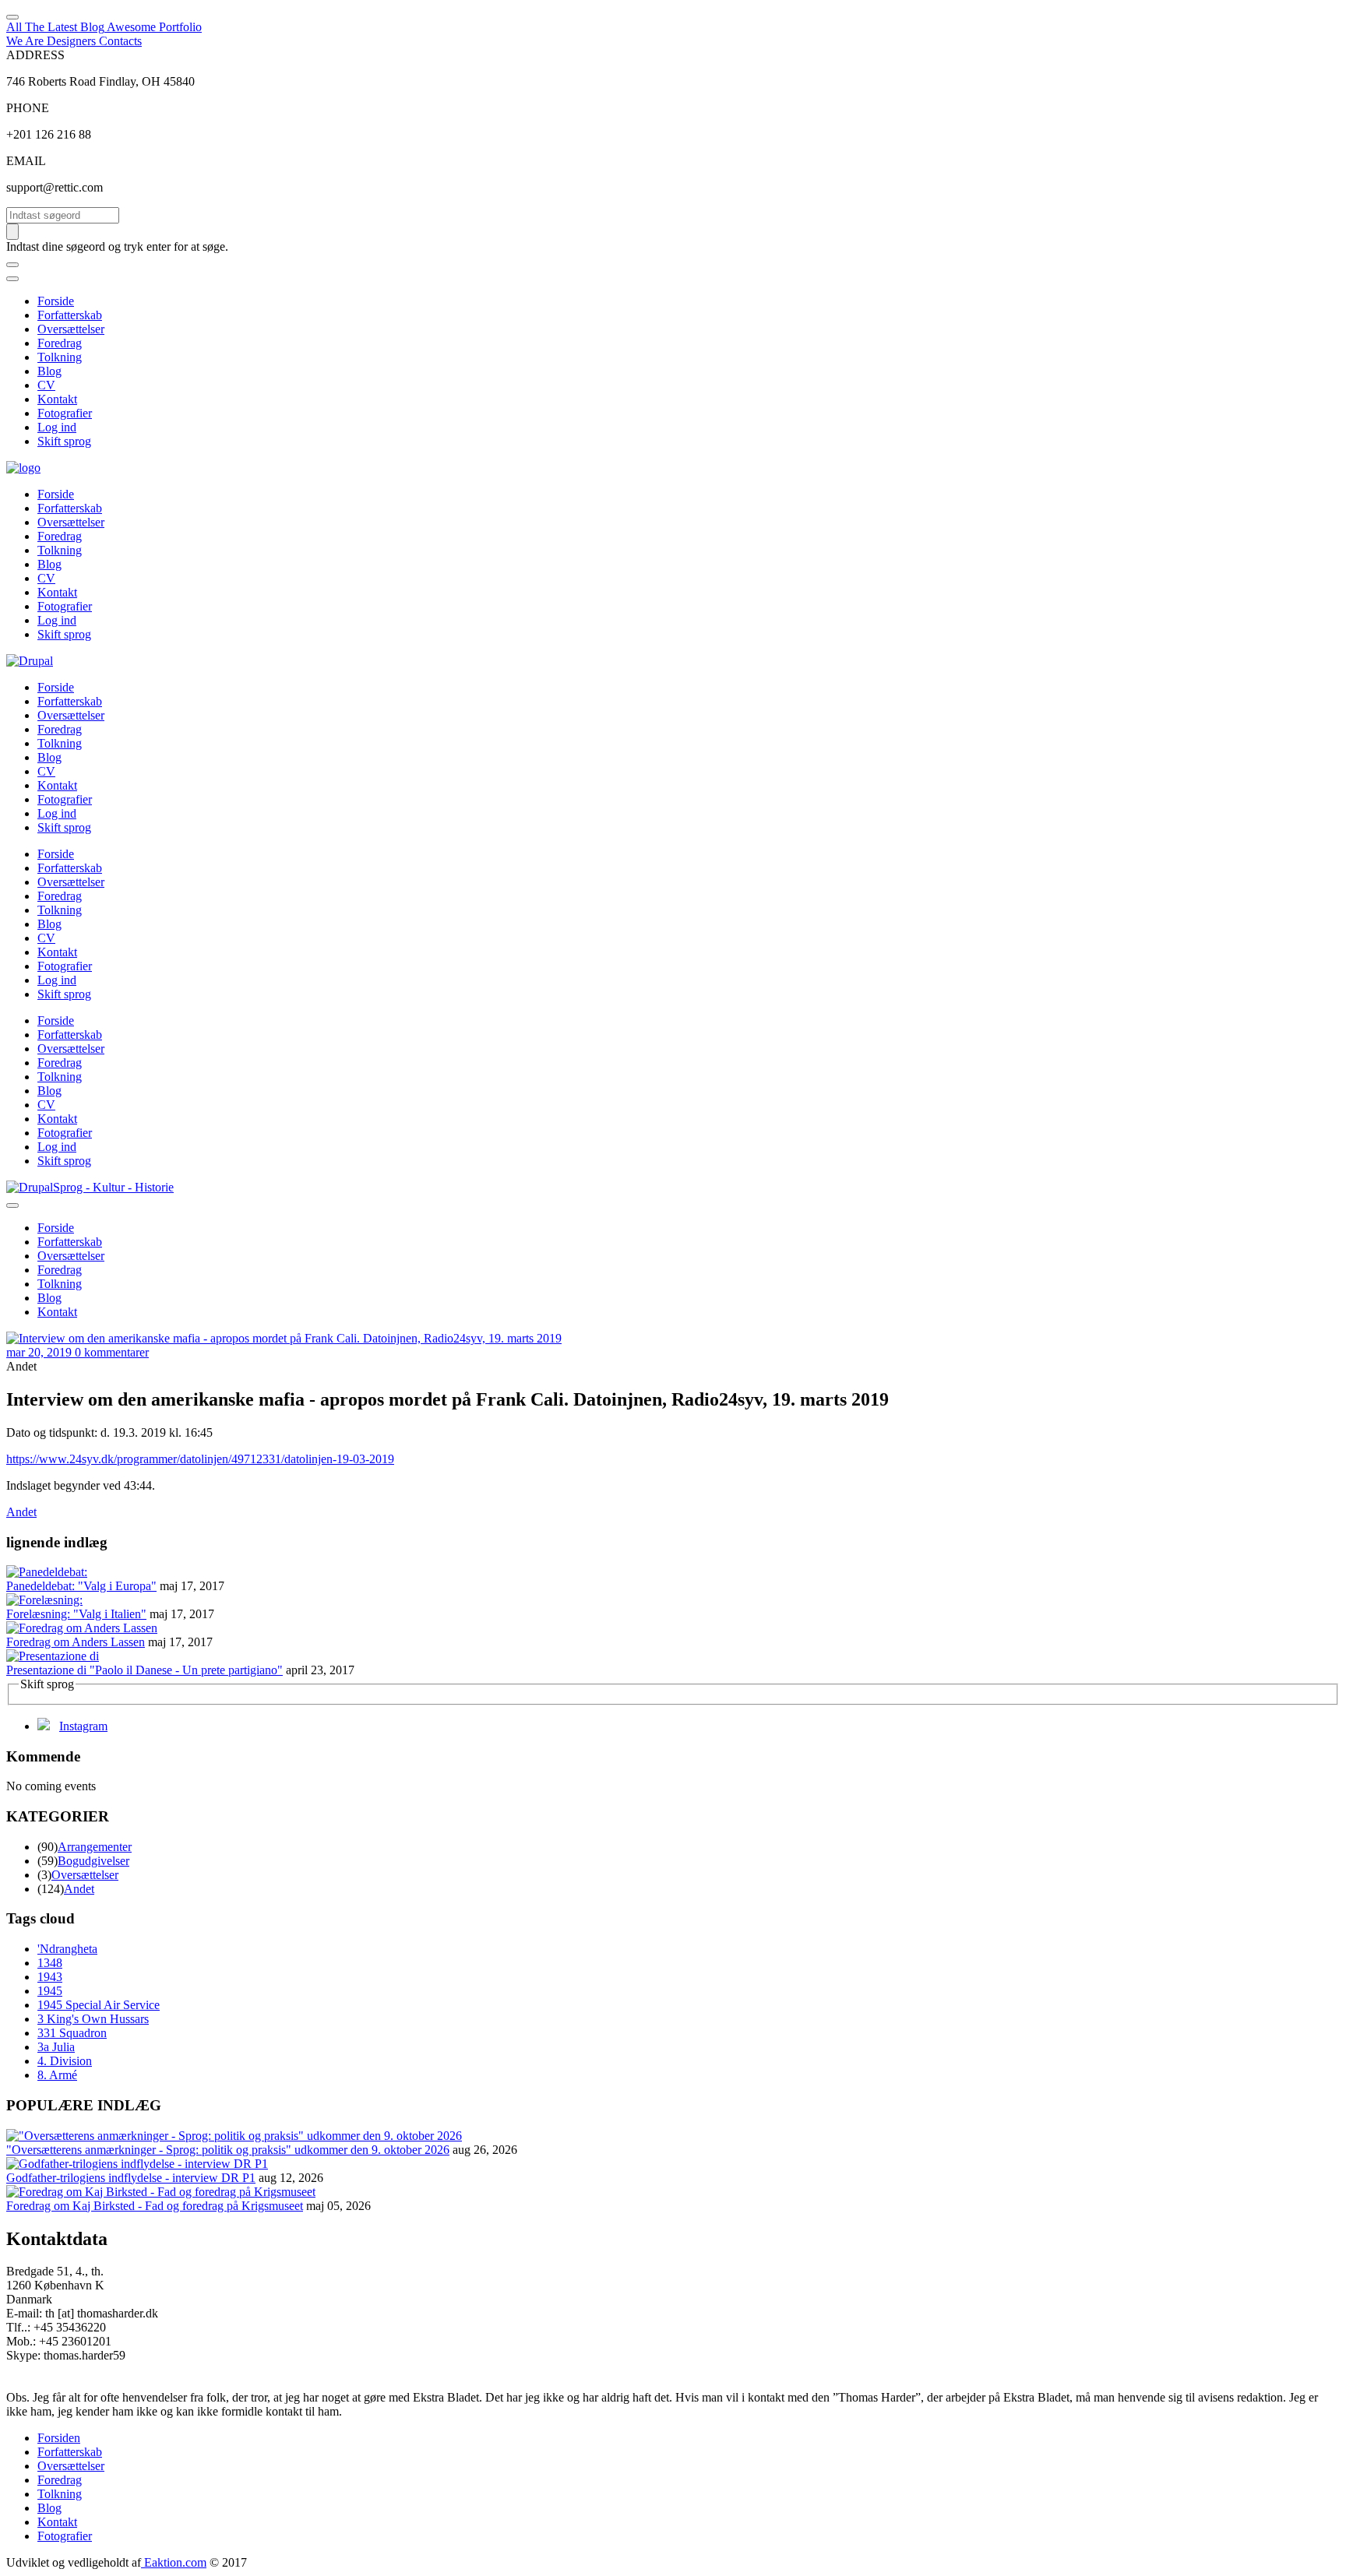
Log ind (57, 427)
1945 (50, 1991)
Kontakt (57, 399)
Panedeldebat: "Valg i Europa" (81, 1586)
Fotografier (65, 413)
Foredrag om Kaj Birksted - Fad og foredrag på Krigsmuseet (155, 2206)
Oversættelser (71, 329)
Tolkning (60, 357)
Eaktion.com (174, 2562)
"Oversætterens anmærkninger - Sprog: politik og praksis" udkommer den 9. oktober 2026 (228, 2150)
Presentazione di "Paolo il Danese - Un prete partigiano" (144, 1670)
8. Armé (57, 2075)
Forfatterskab (70, 315)
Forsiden (59, 2438)
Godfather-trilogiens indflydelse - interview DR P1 (131, 2178)
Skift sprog (64, 441)
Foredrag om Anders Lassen (76, 1642)
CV (46, 385)
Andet (21, 1512)
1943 (50, 1977)
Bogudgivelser (93, 1861)
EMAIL (26, 161)
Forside (56, 301)
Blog (49, 371)
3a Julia (56, 2047)
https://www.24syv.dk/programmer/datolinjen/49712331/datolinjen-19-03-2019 (200, 1459)
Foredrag (60, 343)
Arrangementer (95, 1847)
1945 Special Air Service (99, 2005)
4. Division (65, 2061)
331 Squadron (72, 2033)
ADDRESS (35, 55)
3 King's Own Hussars (93, 2019)
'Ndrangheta (67, 1949)
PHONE (28, 108)
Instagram (83, 1726)
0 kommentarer (112, 1352)
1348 (50, 1963)
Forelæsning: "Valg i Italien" (76, 1614)
